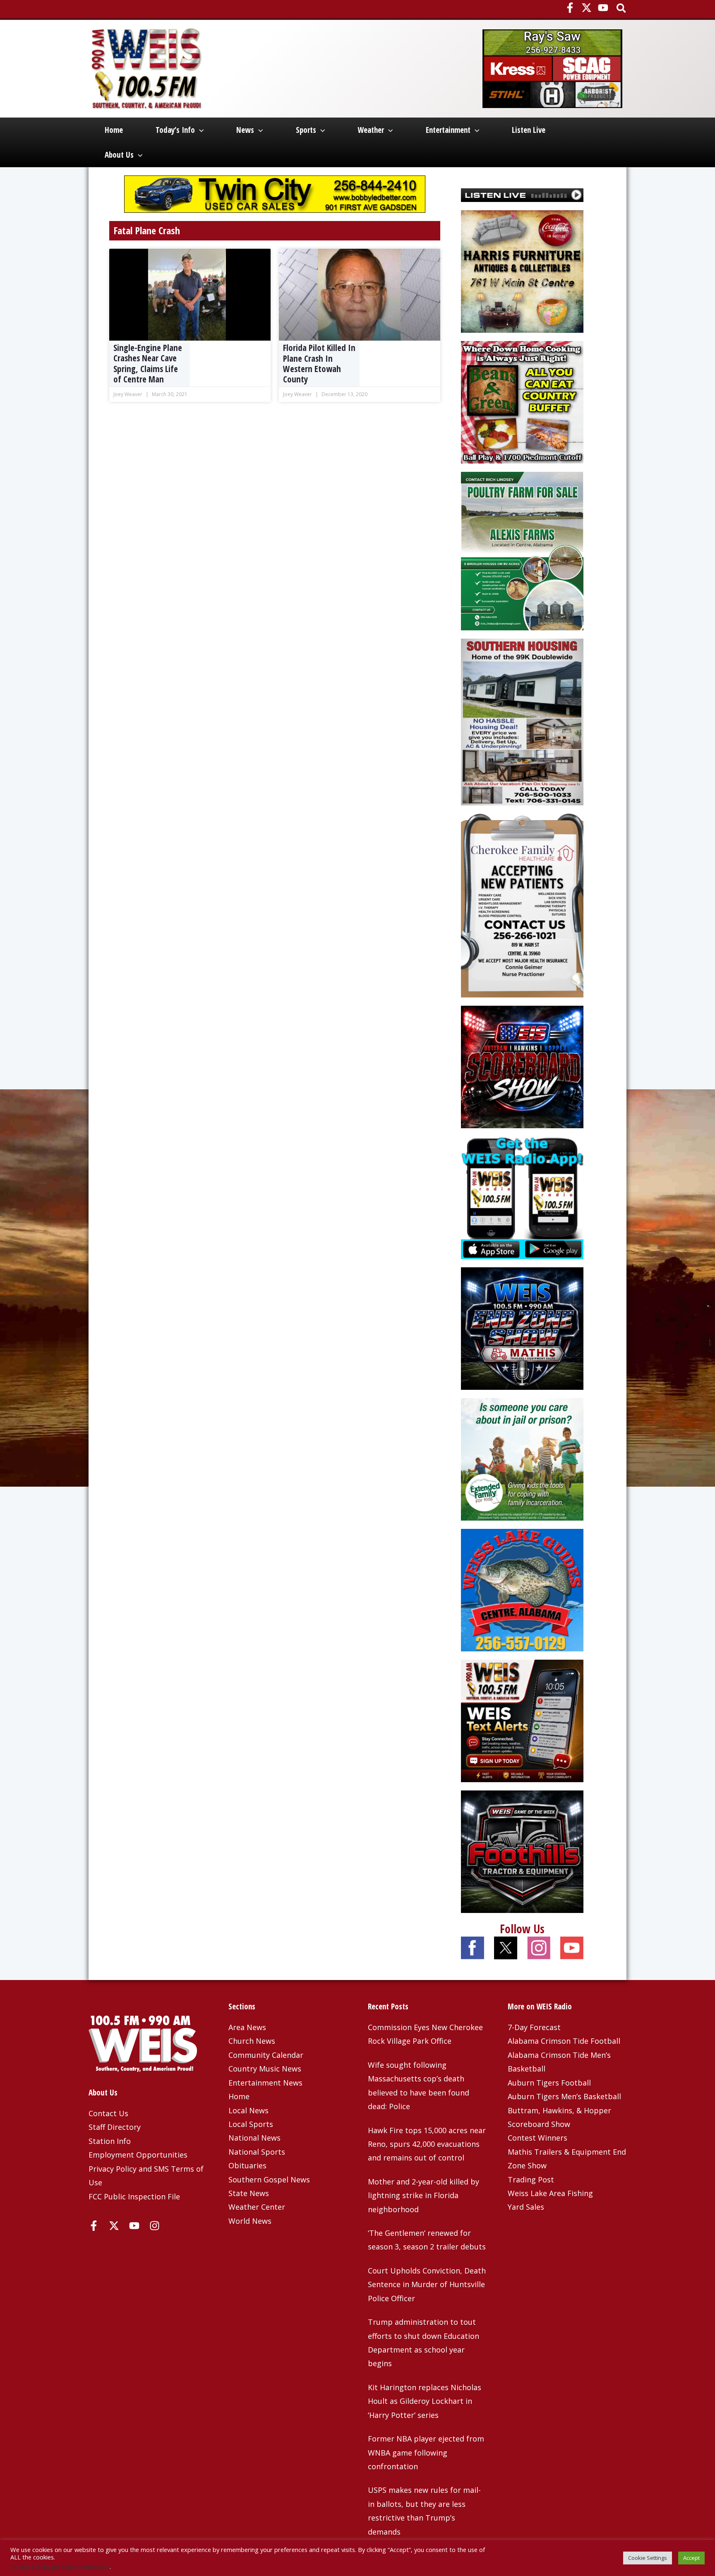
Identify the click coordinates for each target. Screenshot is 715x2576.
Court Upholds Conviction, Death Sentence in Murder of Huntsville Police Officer (427, 2284)
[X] (587, 8)
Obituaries (247, 2165)
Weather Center (257, 2207)
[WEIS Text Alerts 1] (522, 1720)
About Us (119, 155)
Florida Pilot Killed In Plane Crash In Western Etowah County (319, 363)
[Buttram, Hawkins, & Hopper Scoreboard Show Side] (522, 1066)
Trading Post (531, 2180)
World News (250, 2221)
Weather (371, 130)
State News (249, 2193)
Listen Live (529, 130)
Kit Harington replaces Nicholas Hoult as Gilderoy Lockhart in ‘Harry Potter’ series (425, 2401)
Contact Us (108, 2113)
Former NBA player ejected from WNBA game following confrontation (426, 2452)
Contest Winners (537, 2138)
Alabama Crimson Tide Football (564, 2041)
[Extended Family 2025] (522, 1459)
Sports (306, 130)
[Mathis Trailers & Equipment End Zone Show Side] (522, 1328)
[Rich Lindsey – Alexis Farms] (522, 550)
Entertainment (448, 130)
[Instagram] (155, 2226)
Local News (248, 2110)
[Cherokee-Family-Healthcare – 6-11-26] (522, 905)
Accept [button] (691, 2558)
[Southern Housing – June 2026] (522, 721)
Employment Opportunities (138, 2155)
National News (254, 2138)
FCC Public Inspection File (134, 2196)
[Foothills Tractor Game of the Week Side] (522, 1851)
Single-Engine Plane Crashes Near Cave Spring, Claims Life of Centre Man (148, 363)
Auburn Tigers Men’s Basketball (564, 2096)
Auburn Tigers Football (549, 2083)
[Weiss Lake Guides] (522, 1589)
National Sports (257, 2152)
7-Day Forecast (534, 2027)
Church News (252, 2041)
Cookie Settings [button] (648, 2558)
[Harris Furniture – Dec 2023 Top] (522, 270)
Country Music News (265, 2069)
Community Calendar (266, 2055)
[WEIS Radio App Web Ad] (522, 1197)
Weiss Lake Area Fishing (550, 2193)
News (245, 130)
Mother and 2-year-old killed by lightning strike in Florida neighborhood (423, 2195)
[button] (622, 9)
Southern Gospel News (269, 2180)
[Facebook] (570, 8)
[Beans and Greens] (522, 401)
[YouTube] (603, 8)
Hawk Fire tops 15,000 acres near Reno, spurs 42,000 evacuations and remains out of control (427, 2144)
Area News (247, 2027)
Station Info (110, 2141)
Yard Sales (526, 2207)
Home (114, 130)
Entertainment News (265, 2083)
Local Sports (251, 2124)
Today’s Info (175, 130)
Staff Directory (115, 2127)
